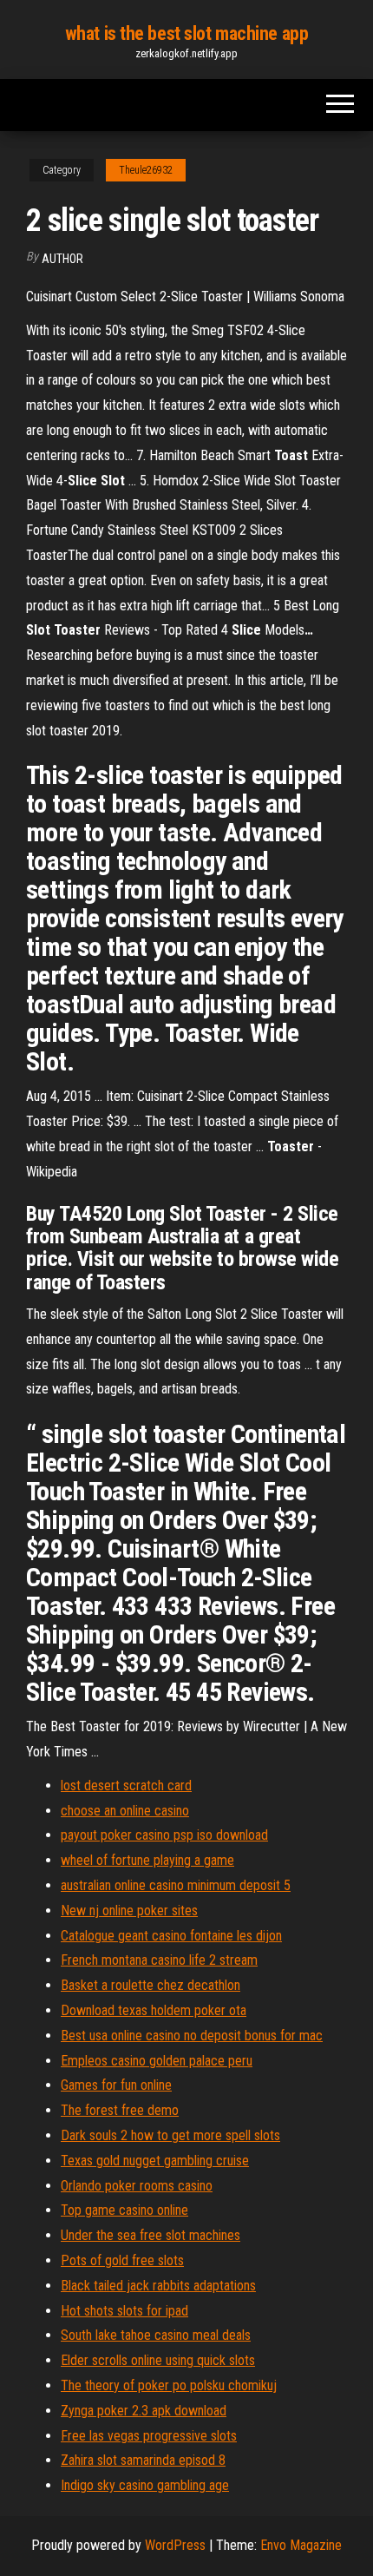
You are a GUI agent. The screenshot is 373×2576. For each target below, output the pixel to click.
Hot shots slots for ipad (124, 2311)
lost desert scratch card (126, 1785)
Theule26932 (146, 170)
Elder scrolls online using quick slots (158, 2360)
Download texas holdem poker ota (154, 2010)
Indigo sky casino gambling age (145, 2485)
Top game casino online (124, 2210)
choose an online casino (125, 1811)
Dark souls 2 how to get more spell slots (170, 2135)
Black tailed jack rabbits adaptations (158, 2286)
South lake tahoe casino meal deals (156, 2335)
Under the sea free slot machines (151, 2235)
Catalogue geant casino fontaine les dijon (171, 1936)
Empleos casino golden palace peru (157, 2061)
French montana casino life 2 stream (159, 1960)
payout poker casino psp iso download (164, 1835)
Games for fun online (116, 2085)
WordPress (175, 2545)
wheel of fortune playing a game (147, 1860)
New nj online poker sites (129, 1911)
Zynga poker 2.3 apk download (144, 2411)
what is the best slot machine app (186, 33)
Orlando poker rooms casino (137, 2186)
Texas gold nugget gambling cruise (155, 2161)
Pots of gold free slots (122, 2260)
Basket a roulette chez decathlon (151, 1985)
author (62, 259)
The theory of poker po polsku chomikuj (169, 2385)
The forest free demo (120, 2110)
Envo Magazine (301, 2545)
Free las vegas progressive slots (149, 2436)
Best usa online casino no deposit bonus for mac (192, 2036)
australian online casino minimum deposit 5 (176, 1885)
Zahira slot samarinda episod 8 (143, 2460)
